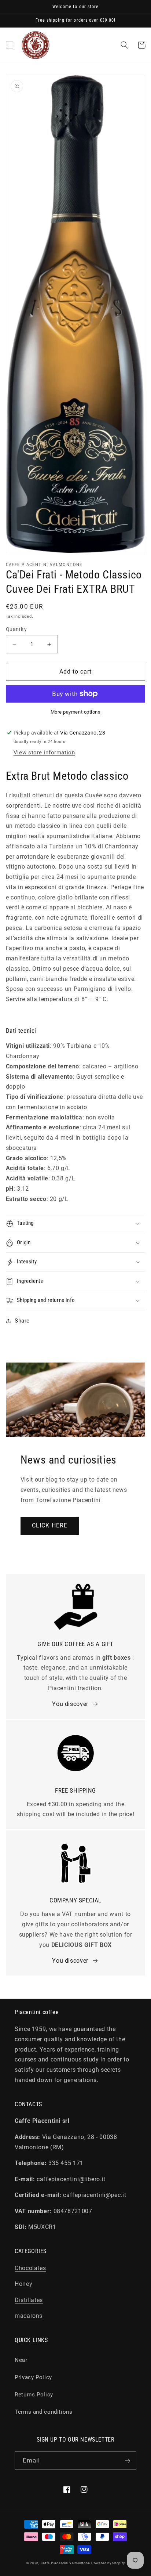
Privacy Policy (33, 2377)
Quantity (16, 629)
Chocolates (30, 2268)
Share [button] (22, 1321)
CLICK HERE (50, 1525)
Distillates (29, 2300)
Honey (23, 2284)
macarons (29, 2316)
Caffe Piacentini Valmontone (65, 2563)
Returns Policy (34, 2395)
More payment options (76, 712)
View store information (44, 753)
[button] (10, 45)
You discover (70, 1704)
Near (21, 2360)
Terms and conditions (44, 2412)
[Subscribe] (128, 2460)
